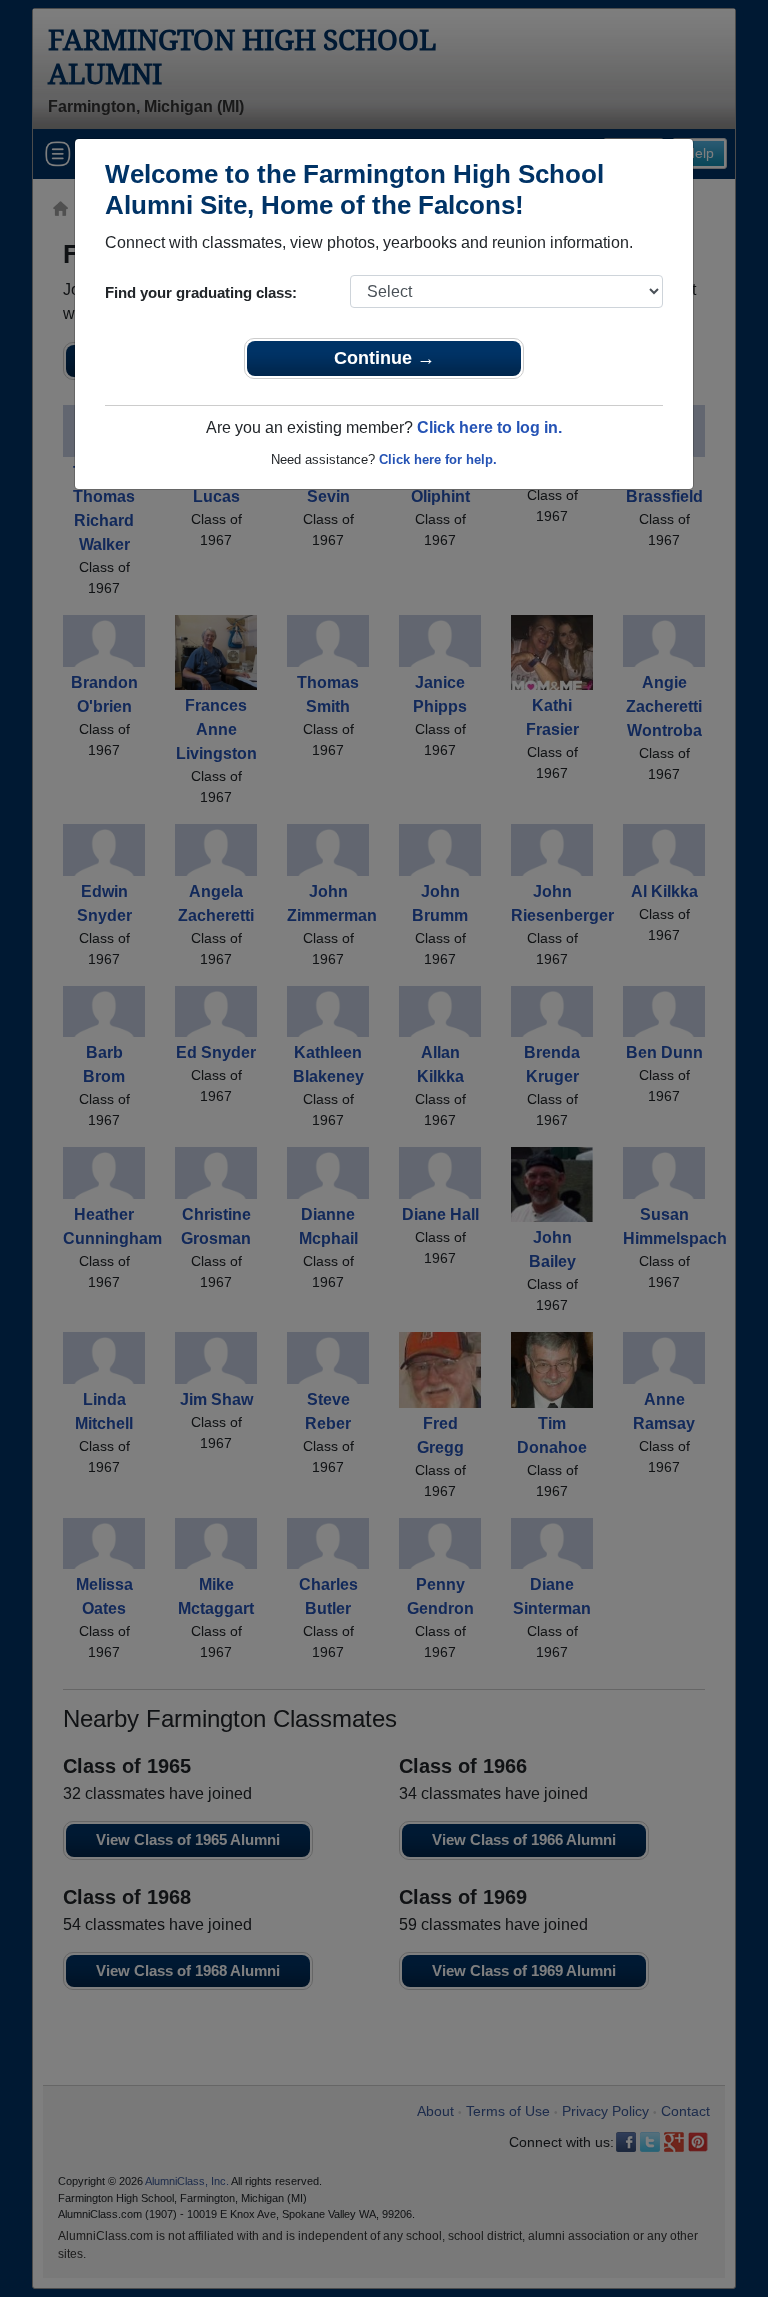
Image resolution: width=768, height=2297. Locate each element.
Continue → (384, 358)
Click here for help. (438, 459)
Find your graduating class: (201, 292)
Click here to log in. (489, 427)
